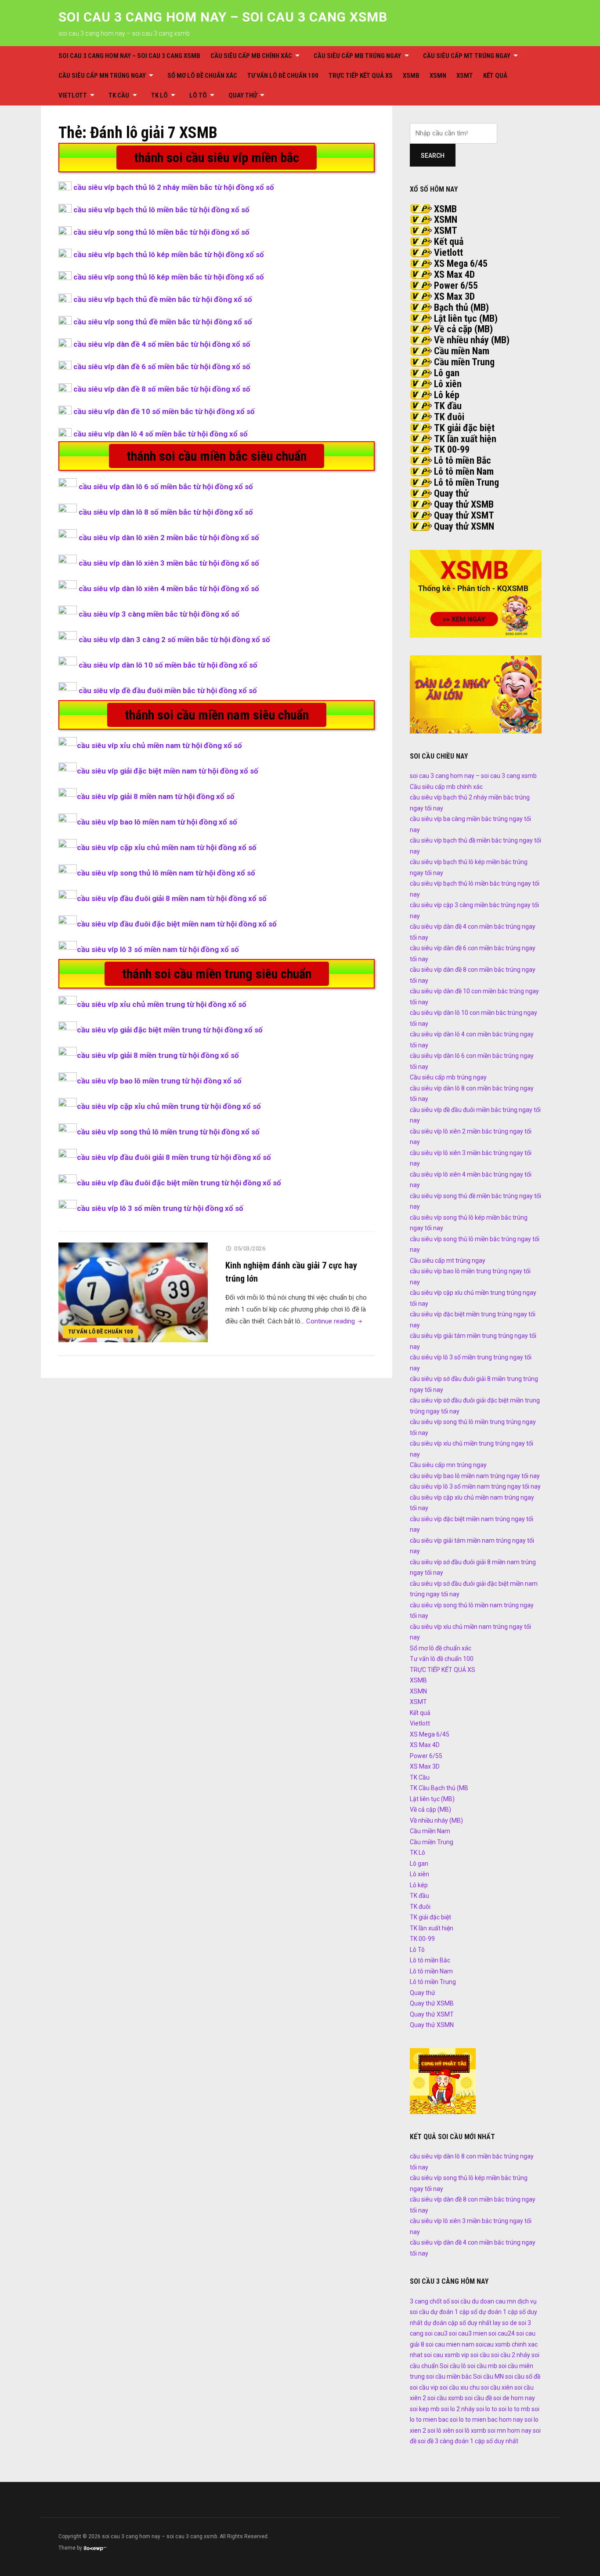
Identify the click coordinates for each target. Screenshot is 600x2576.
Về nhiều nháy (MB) (472, 340)
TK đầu (448, 406)
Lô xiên (448, 384)
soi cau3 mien (468, 2333)
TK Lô (159, 95)
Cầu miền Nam (462, 351)
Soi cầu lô (453, 2366)
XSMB (411, 76)
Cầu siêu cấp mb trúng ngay (357, 56)
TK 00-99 (452, 449)
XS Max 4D (454, 274)
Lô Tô (198, 95)
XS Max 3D (454, 296)
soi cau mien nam (450, 2344)
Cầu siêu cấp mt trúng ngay (467, 56)
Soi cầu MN (488, 2376)
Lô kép (447, 395)
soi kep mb (425, 2409)
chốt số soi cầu (450, 2301)
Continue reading (335, 1321)
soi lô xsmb (471, 2431)
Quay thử (243, 95)
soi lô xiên (441, 2431)
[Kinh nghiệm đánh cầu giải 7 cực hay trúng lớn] (133, 1292)
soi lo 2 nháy (458, 2409)
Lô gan (447, 373)
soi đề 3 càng (436, 2441)
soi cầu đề (478, 2398)
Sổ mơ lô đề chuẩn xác (202, 76)
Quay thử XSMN (464, 526)
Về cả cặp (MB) (463, 329)
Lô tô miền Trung (466, 482)
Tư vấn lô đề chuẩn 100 (283, 76)
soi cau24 (502, 2333)
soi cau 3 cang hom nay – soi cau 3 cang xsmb (223, 17)
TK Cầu (119, 95)
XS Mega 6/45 (461, 263)
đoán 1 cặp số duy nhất (486, 2441)
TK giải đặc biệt (464, 428)
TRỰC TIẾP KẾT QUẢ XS (361, 76)
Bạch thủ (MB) (461, 307)
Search (433, 156)
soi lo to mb (514, 2409)
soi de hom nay (514, 2398)
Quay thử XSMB (464, 504)
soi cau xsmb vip (446, 2355)
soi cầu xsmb (445, 2398)
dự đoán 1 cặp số (454, 2312)
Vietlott (73, 95)
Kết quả (495, 76)
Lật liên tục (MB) (466, 318)
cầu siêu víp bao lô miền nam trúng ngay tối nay (475, 1476)
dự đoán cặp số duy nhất (458, 2323)
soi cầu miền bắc (449, 2376)
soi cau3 (436, 2333)
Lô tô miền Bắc (463, 460)
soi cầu (480, 2355)
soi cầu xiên (497, 2387)
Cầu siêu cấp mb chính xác (251, 56)
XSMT (465, 76)
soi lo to (487, 2409)
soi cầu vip (424, 2387)
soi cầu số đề (523, 2376)
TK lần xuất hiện (465, 439)
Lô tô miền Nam (464, 471)
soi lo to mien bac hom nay (486, 2420)
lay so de (505, 2323)
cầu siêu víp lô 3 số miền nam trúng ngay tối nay (475, 1486)
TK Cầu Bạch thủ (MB (439, 1788)
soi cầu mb (482, 2366)
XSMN (438, 76)
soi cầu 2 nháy (511, 2355)
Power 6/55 (456, 285)
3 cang (419, 2301)
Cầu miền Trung (464, 362)
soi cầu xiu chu (460, 2387)
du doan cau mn (494, 2301)
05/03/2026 (250, 1248)
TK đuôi (449, 417)
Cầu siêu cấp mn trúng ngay (102, 76)
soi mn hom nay (510, 2431)
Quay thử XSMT (464, 515)
